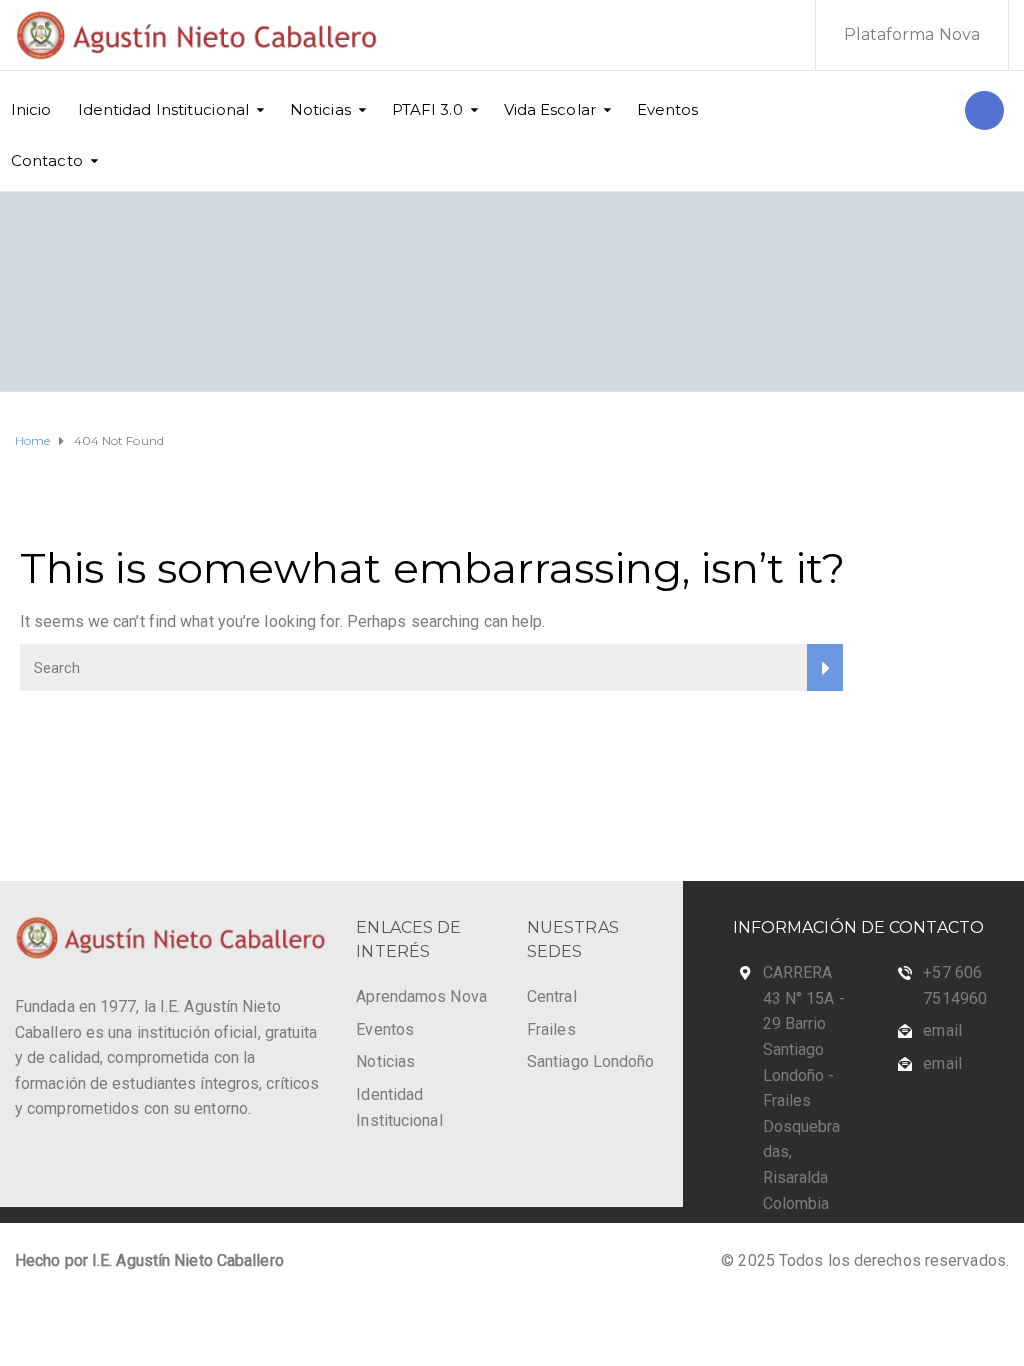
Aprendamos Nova (421, 996)
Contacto (47, 160)
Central (552, 996)
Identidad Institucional (163, 109)
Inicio (31, 109)
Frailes (551, 1029)
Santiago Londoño (591, 1061)
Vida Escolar (550, 109)
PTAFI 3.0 (427, 109)
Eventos (668, 109)
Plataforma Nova (912, 34)
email (942, 1030)
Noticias (320, 109)
